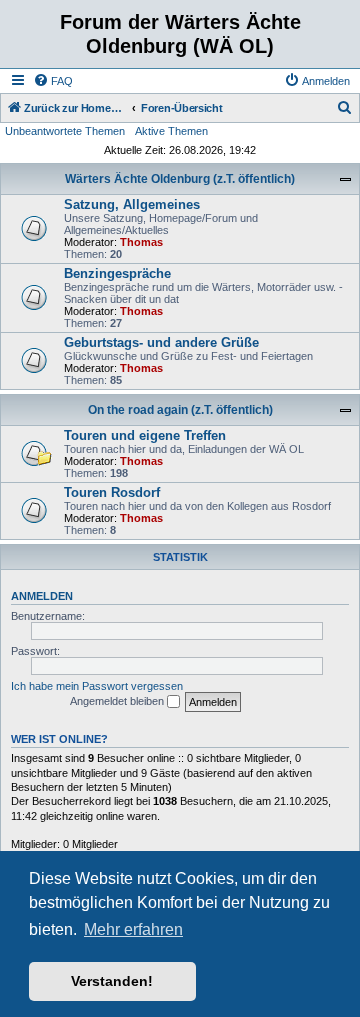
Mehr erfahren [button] (133, 929)
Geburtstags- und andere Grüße (161, 342)
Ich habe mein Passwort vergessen (97, 686)
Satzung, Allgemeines (132, 204)
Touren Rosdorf (112, 492)
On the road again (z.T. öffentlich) (180, 410)
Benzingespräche (117, 273)
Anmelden (42, 596)
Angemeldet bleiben (118, 701)
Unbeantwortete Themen (65, 131)
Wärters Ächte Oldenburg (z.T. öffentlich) (180, 179)
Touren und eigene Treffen (145, 435)
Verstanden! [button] (112, 981)
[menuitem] (53, 81)
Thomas (141, 242)
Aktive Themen (171, 131)
